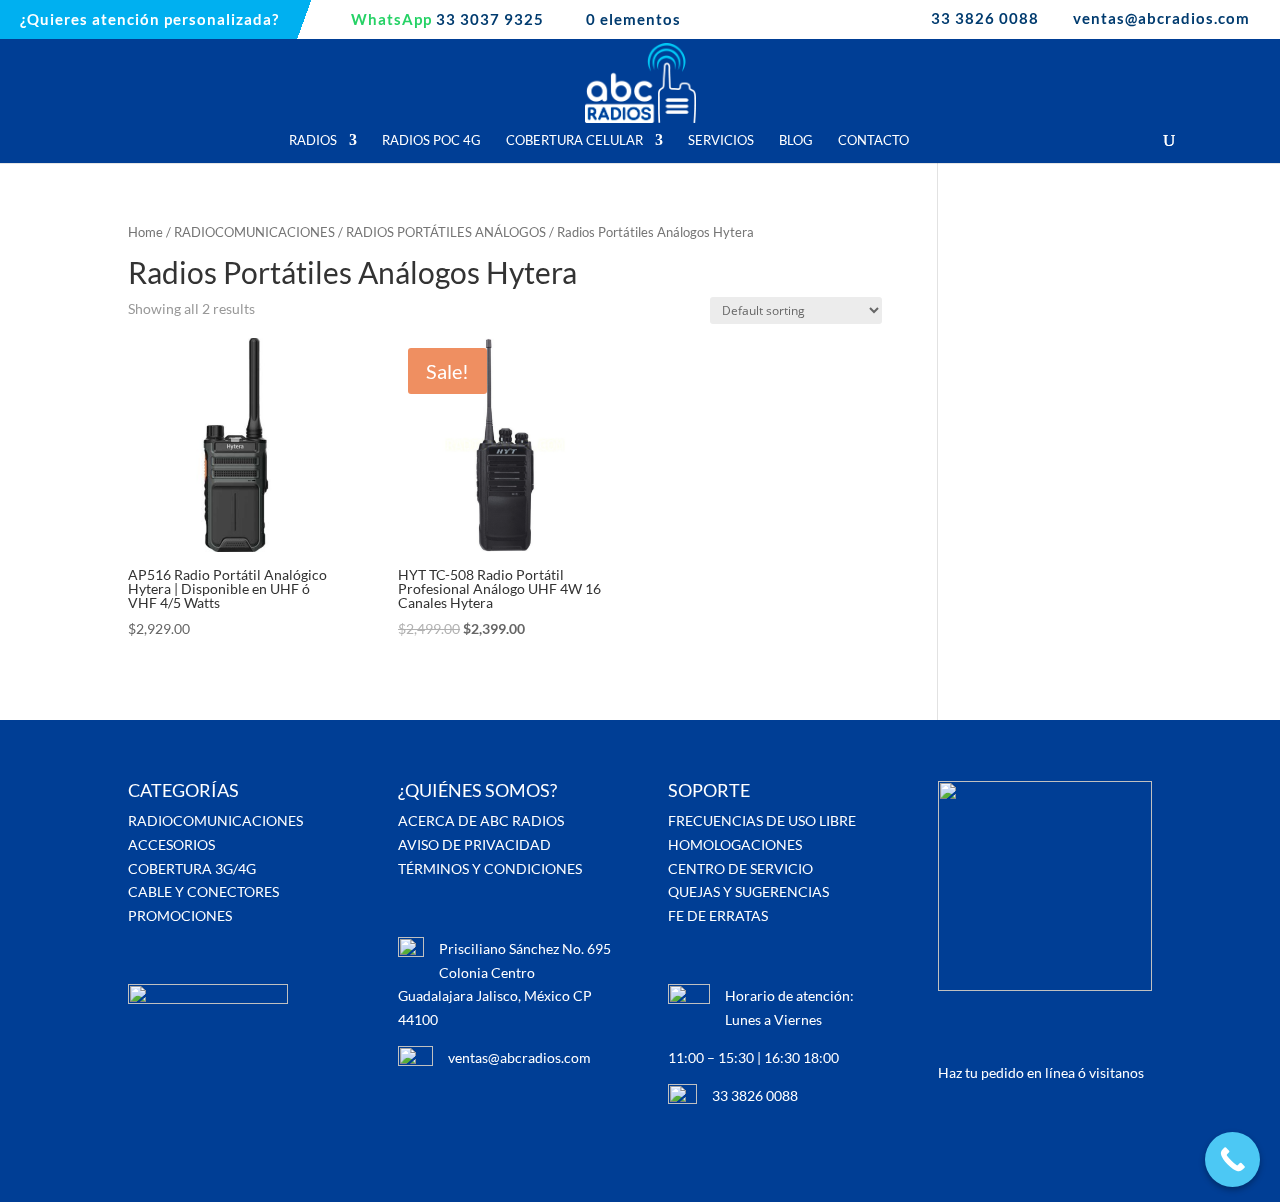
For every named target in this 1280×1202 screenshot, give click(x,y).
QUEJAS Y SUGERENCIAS (748, 891)
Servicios (721, 140)
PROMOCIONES (180, 915)
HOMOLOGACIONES (735, 844)
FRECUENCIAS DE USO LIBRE (762, 820)
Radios (313, 140)
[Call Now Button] (1232, 1159)
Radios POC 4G (431, 140)
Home (145, 232)
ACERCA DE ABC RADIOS (481, 820)
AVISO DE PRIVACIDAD (474, 844)
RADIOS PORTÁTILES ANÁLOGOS (446, 232)
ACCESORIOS (171, 844)
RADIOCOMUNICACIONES (254, 232)
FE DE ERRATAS (718, 915)
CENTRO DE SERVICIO (740, 868)
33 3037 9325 (447, 20)
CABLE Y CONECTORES (203, 891)
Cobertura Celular (574, 140)
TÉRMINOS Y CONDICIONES (490, 868)
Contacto (873, 140)
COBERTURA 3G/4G (192, 868)
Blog (796, 140)
